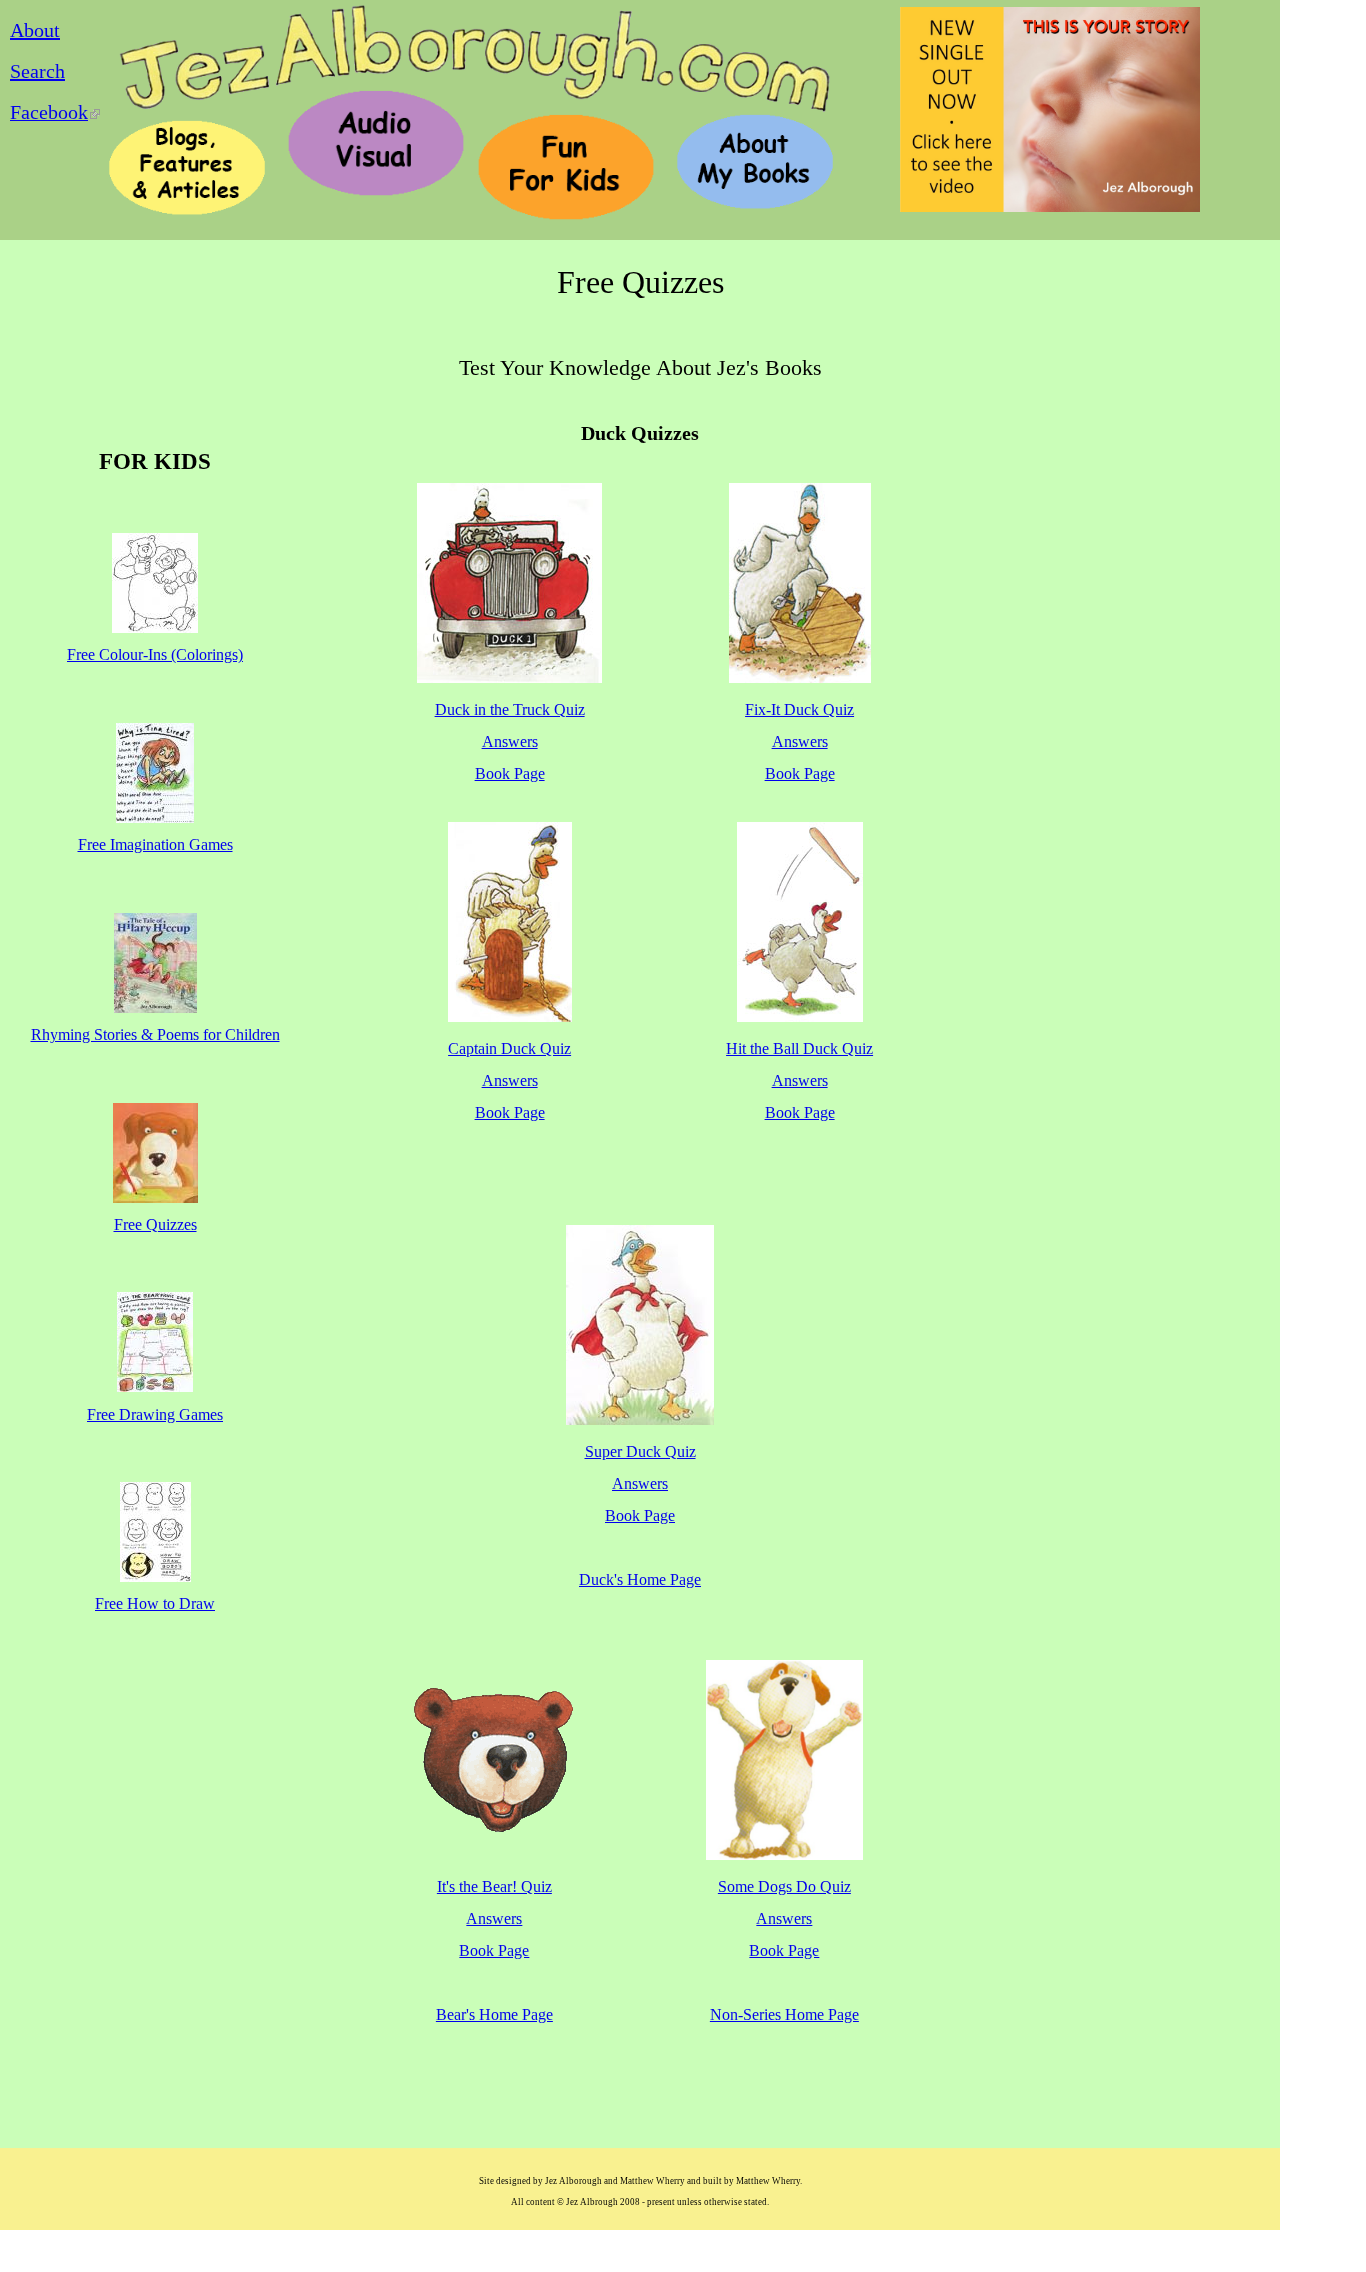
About (35, 30)
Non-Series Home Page (784, 2014)
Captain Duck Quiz (509, 1048)
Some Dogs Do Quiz (784, 1886)
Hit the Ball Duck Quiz (799, 1048)
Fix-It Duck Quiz (799, 709)
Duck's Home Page (640, 1579)
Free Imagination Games (155, 844)
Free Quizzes (155, 1224)
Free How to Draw (155, 1603)
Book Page (510, 773)
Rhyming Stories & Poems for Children (155, 1034)
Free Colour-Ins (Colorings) (155, 654)
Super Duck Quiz (640, 1451)
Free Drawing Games (155, 1414)
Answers (510, 741)
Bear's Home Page (494, 2014)
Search (37, 71)
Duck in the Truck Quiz (510, 709)
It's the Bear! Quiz (494, 1886)
